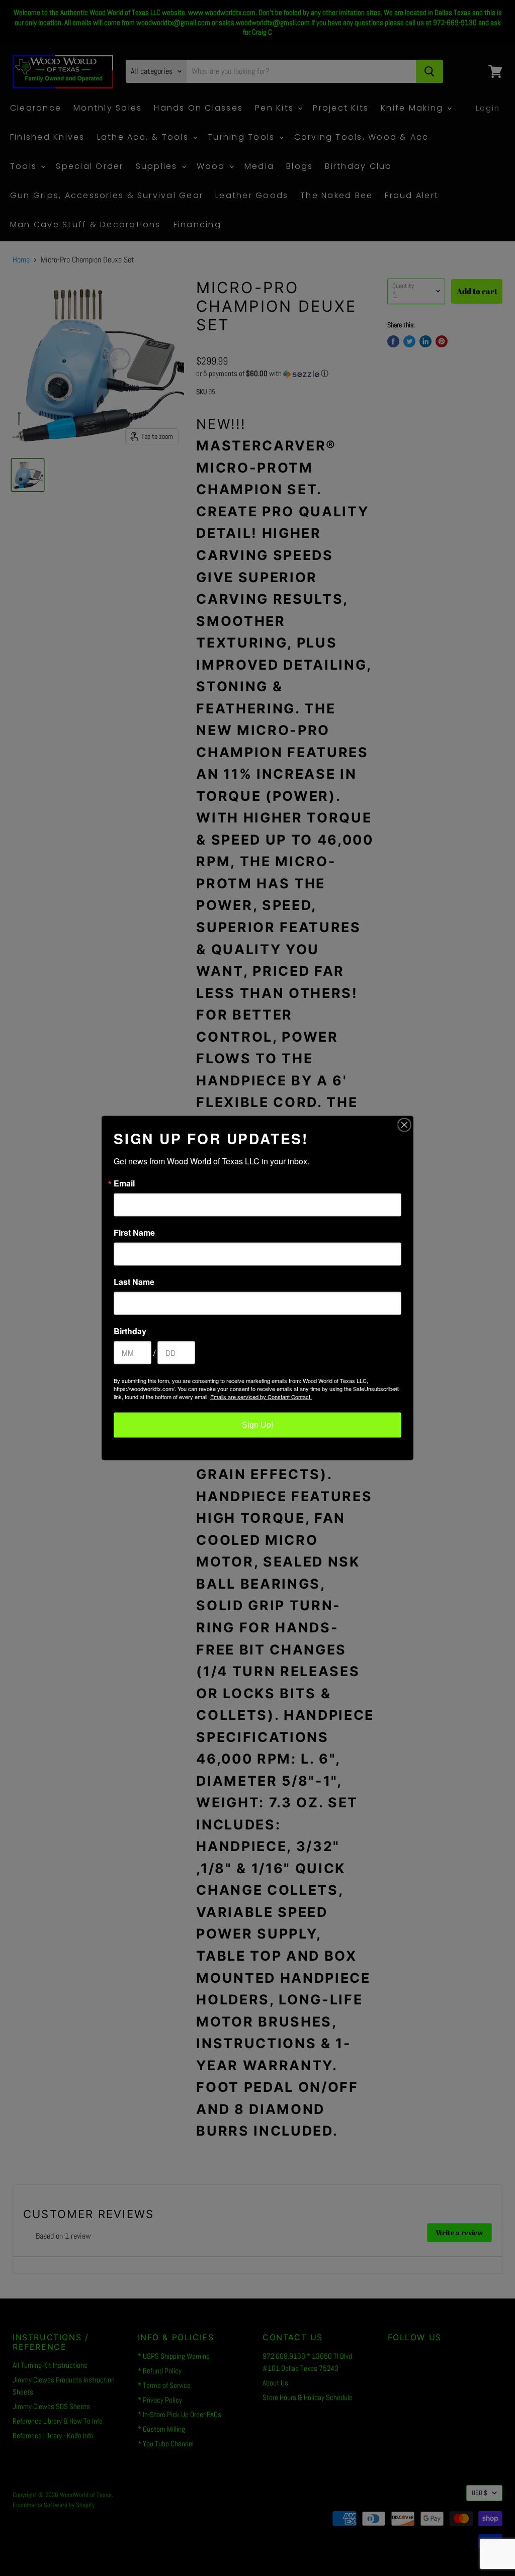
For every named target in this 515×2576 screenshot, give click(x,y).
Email (124, 1183)
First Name (134, 1233)
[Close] (404, 1125)
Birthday (130, 1331)
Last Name (134, 1282)
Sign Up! (257, 1425)
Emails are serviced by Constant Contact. (261, 1397)
